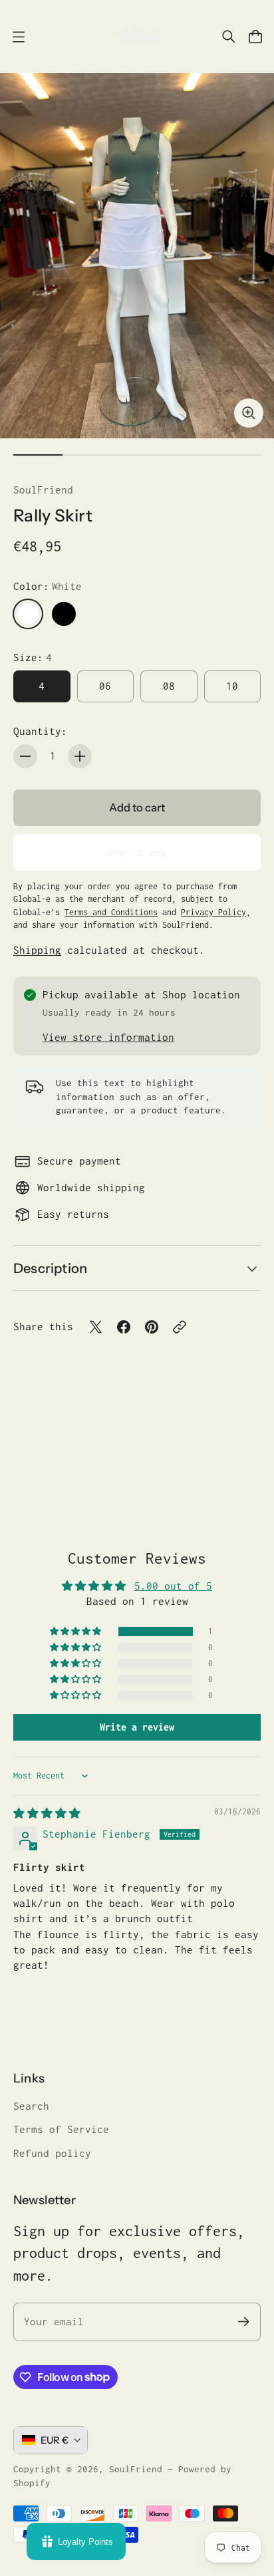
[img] (47, 1813)
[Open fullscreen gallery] (249, 413)
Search (31, 2106)
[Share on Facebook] (124, 1327)
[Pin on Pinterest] (152, 1327)
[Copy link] (180, 1327)
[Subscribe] (244, 2322)
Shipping (37, 950)
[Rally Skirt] (137, 256)
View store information (108, 1037)
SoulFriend (43, 490)
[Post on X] (96, 1327)
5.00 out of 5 (173, 1586)
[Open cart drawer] (255, 37)
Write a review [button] (137, 1727)
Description (50, 1268)
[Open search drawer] (229, 37)
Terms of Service (61, 2129)
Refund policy (52, 2153)
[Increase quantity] (80, 756)
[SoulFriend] (137, 37)
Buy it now (137, 852)
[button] (76, 1632)
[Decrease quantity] (25, 756)
